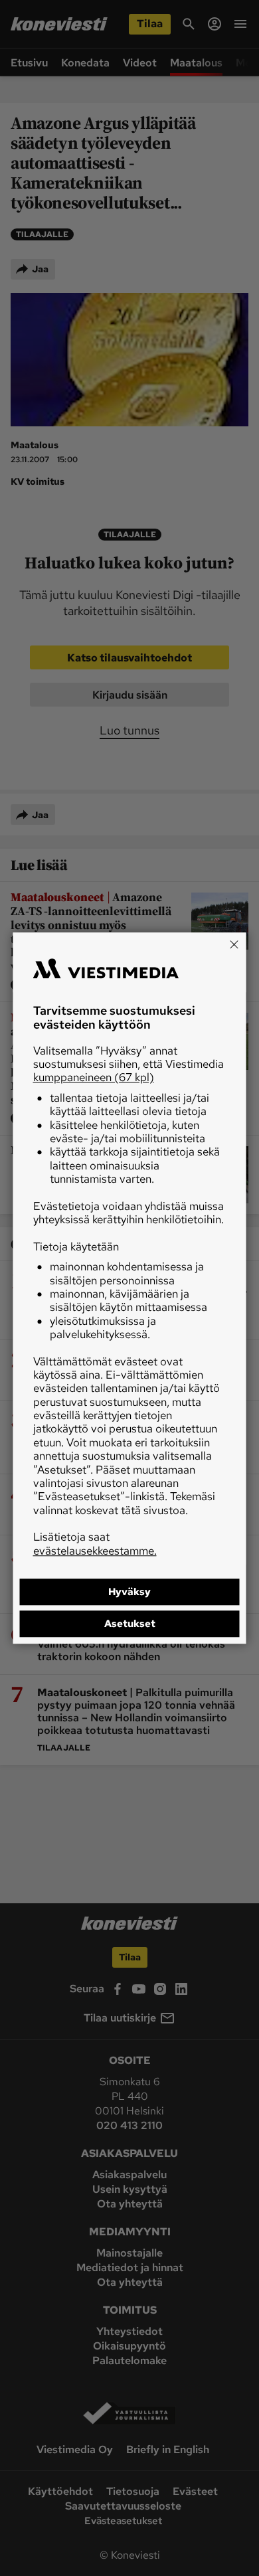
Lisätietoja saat (95, 1543)
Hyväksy (129, 1592)
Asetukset (130, 1624)
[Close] (234, 944)
